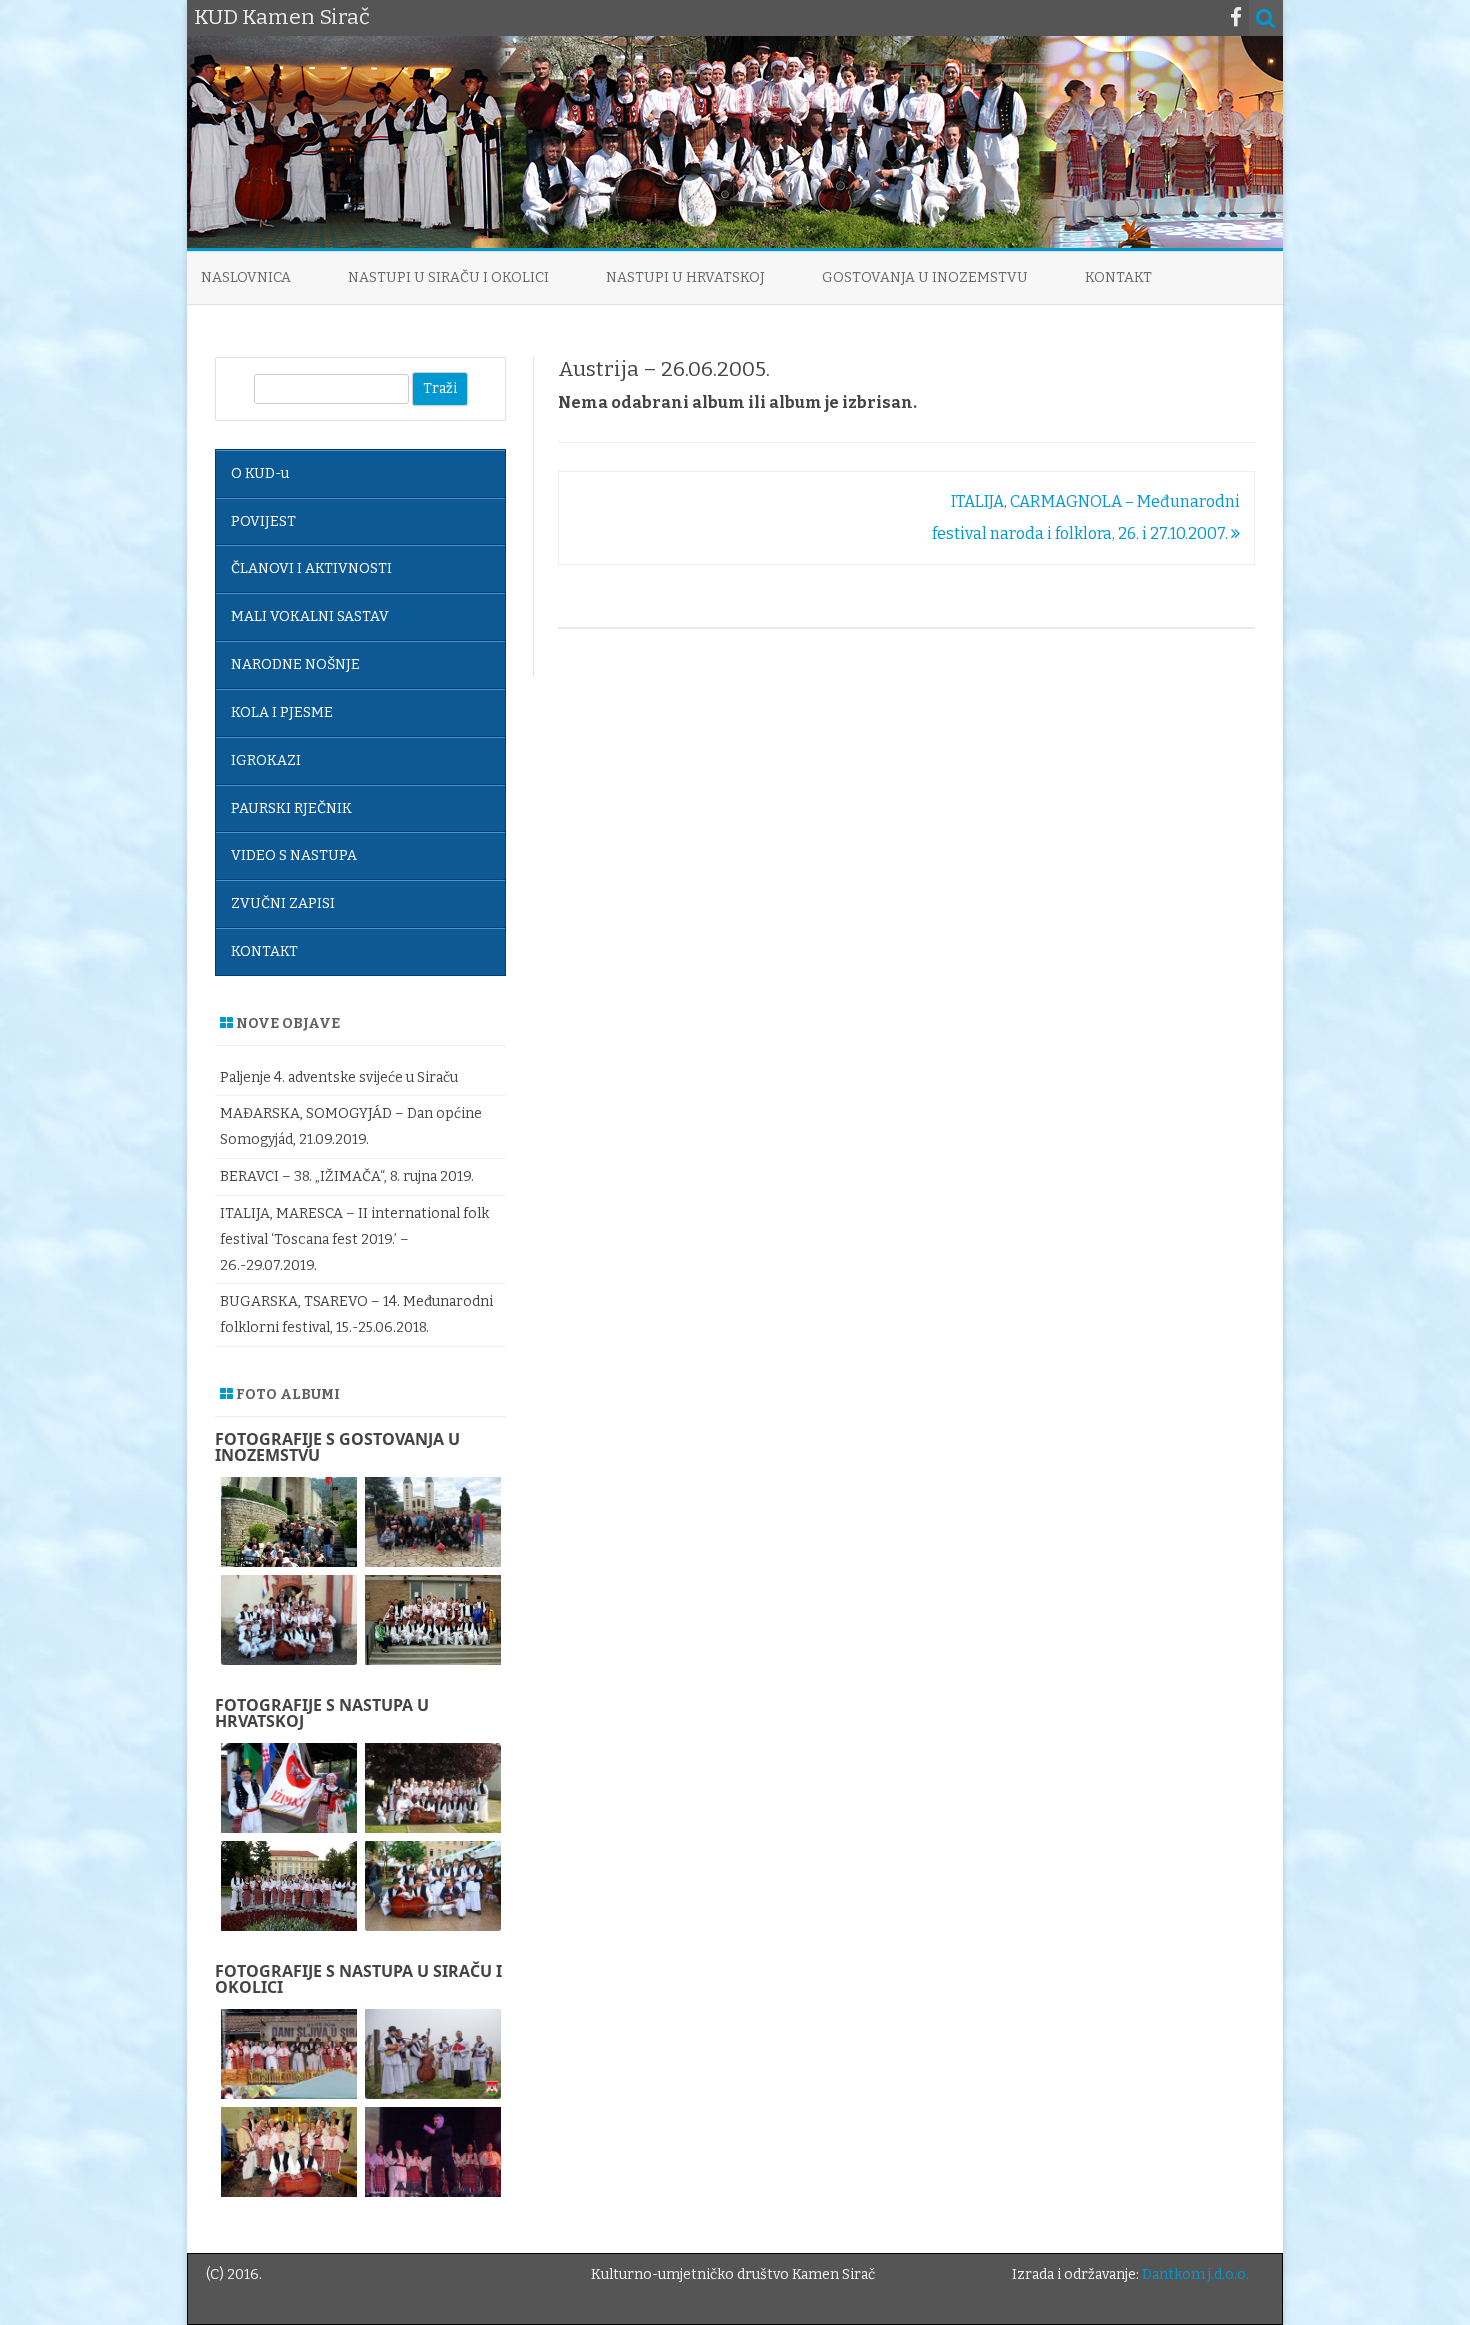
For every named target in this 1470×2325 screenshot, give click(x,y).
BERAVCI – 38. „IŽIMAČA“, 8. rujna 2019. (347, 1176)
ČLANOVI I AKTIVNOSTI (311, 568)
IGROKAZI (266, 760)
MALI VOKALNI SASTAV (310, 616)
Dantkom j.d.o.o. (1195, 2274)
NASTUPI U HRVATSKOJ (685, 277)
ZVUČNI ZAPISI (283, 903)
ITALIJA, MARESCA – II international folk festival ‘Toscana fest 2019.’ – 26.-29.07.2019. (354, 1239)
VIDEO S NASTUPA (294, 855)
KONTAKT (1118, 277)
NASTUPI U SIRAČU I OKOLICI (448, 277)
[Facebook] (1236, 18)
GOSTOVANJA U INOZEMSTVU (925, 277)
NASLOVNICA (246, 277)
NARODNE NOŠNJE (295, 664)
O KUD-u (260, 473)
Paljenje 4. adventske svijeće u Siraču (339, 1077)
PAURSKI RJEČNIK (291, 808)
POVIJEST (263, 521)
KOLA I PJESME (282, 712)
